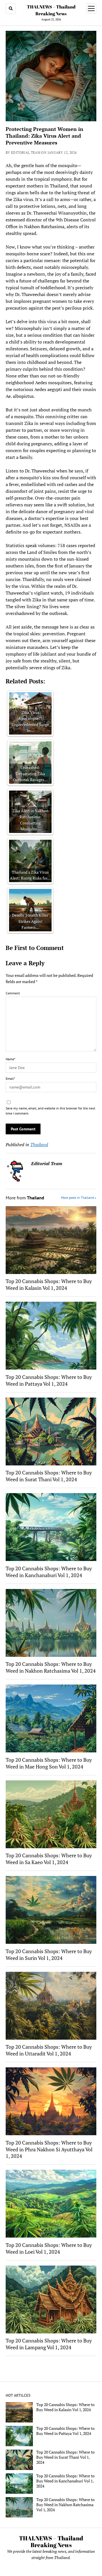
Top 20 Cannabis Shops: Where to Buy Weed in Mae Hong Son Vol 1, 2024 (49, 1763)
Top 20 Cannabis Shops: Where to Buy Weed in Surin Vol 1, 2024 (49, 1955)
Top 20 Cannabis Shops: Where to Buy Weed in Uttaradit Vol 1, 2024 (49, 2050)
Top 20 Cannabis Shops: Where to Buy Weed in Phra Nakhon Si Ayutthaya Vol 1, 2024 (49, 2149)
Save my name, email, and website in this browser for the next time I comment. (50, 1111)
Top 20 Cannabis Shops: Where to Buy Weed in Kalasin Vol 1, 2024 (49, 1284)
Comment (13, 993)
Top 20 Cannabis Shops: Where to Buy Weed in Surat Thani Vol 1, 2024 (49, 1476)
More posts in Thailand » (79, 1198)
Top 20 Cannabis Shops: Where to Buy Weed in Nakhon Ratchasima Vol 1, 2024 (51, 1667)
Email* (10, 1078)
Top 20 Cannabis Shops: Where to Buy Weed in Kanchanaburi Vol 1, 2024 (49, 1572)
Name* (10, 1059)
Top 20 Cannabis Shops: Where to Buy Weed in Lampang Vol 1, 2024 (49, 2344)
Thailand (39, 1145)
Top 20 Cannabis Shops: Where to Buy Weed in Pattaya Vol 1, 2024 (49, 1380)
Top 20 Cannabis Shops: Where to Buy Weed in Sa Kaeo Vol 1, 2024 (49, 1859)
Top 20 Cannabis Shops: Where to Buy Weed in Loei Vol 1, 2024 (49, 2248)
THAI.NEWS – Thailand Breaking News (51, 2542)
